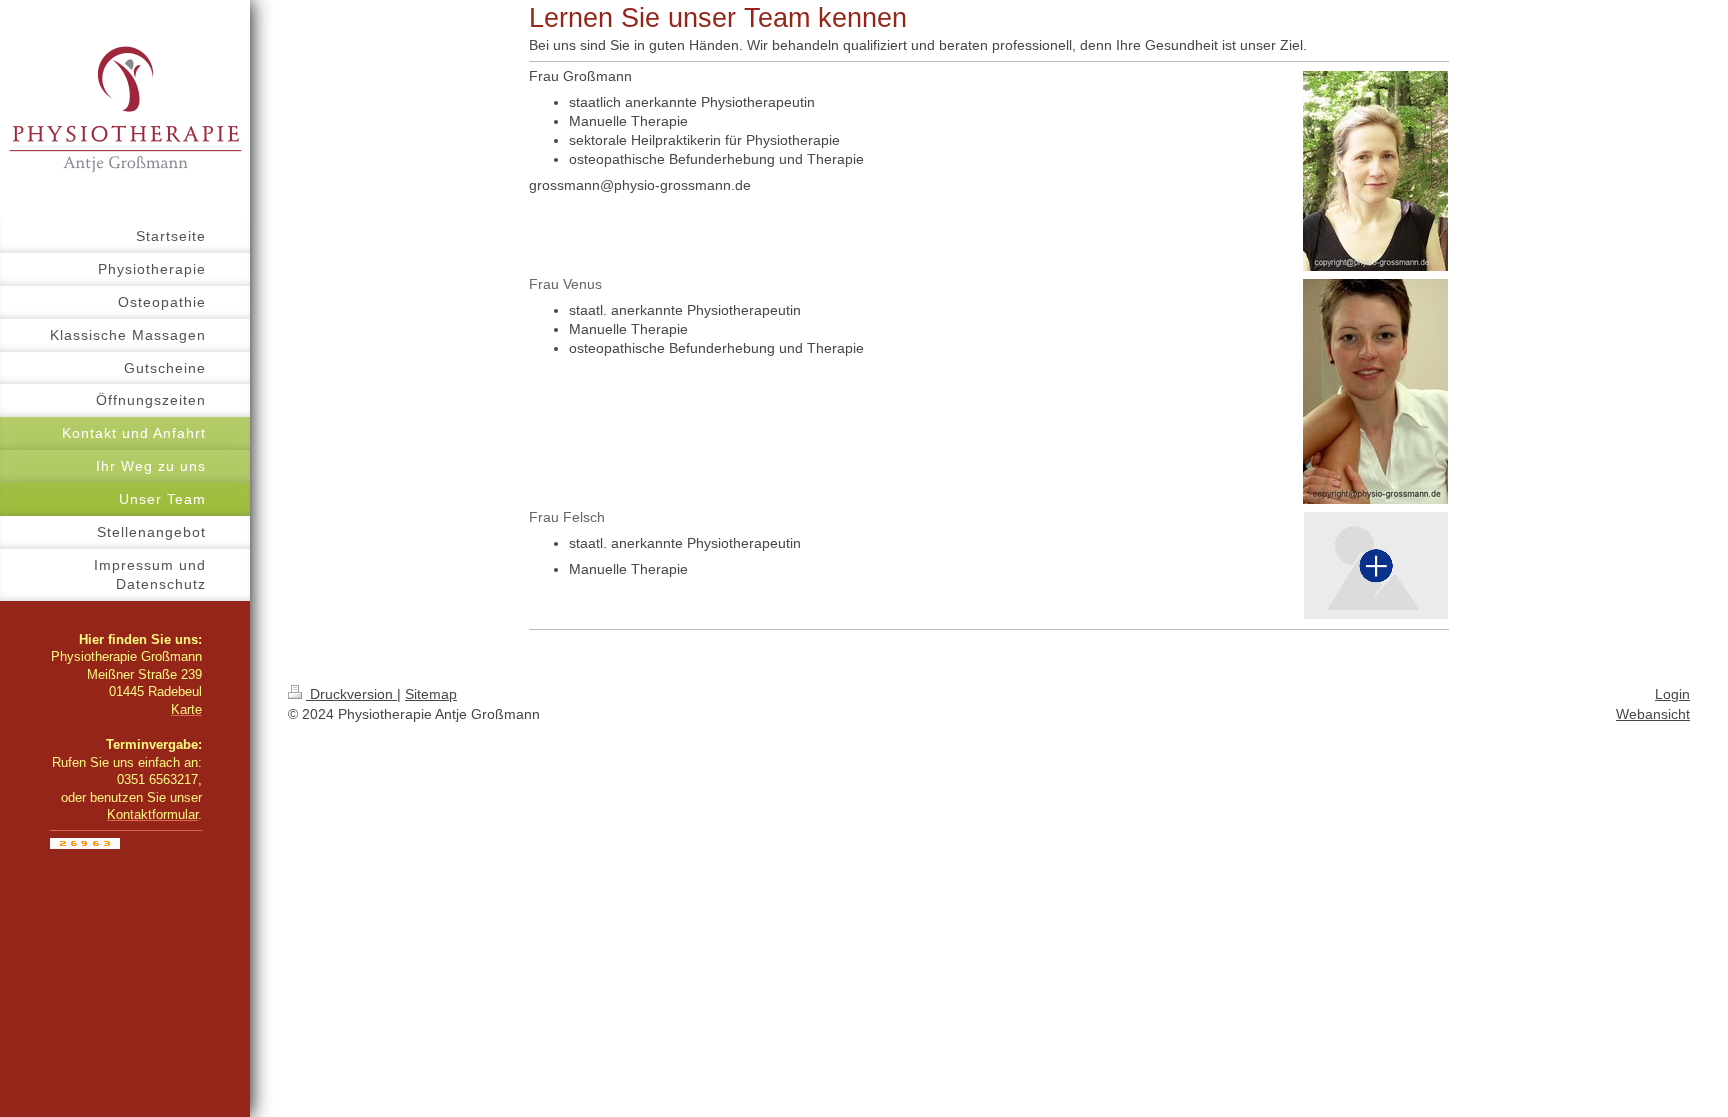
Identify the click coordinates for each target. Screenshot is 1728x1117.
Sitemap (431, 694)
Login (1672, 694)
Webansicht (1653, 714)
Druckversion (351, 694)
